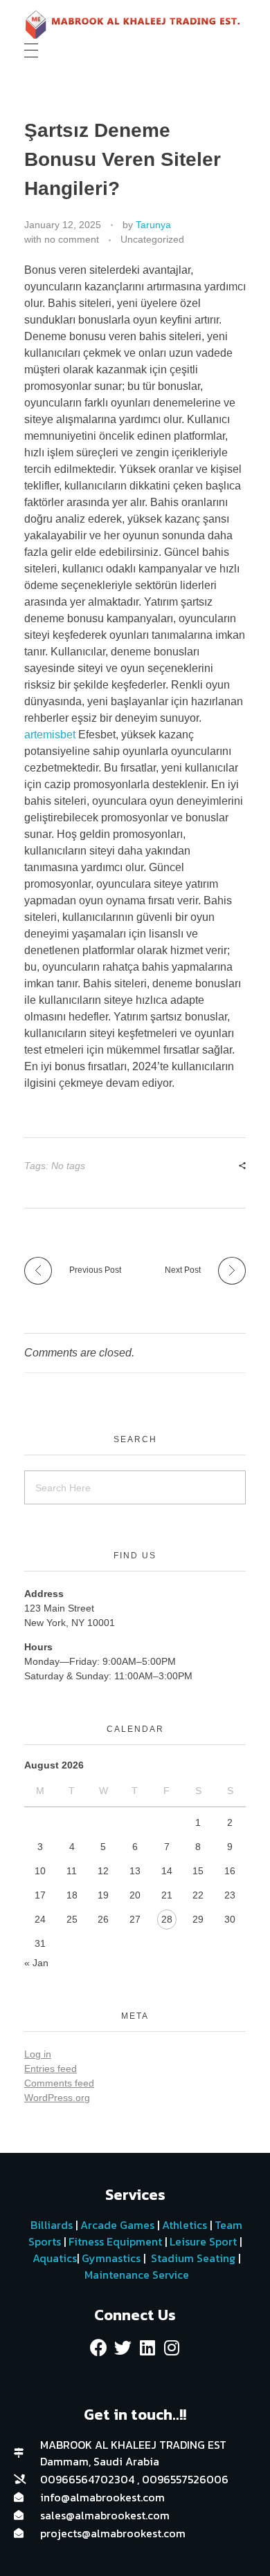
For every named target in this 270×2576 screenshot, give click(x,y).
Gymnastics (110, 2258)
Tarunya (153, 225)
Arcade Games (117, 2225)
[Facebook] (99, 2347)
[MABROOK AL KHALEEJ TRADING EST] (135, 25)
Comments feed (59, 2083)
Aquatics (53, 2258)
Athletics (184, 2225)
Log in (38, 2054)
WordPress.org (57, 2098)
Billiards (52, 2225)
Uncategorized (152, 239)
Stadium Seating (192, 2258)
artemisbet (50, 735)
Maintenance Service (135, 2275)
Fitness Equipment (115, 2241)
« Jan (36, 1963)
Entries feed (51, 2069)
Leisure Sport (203, 2241)
